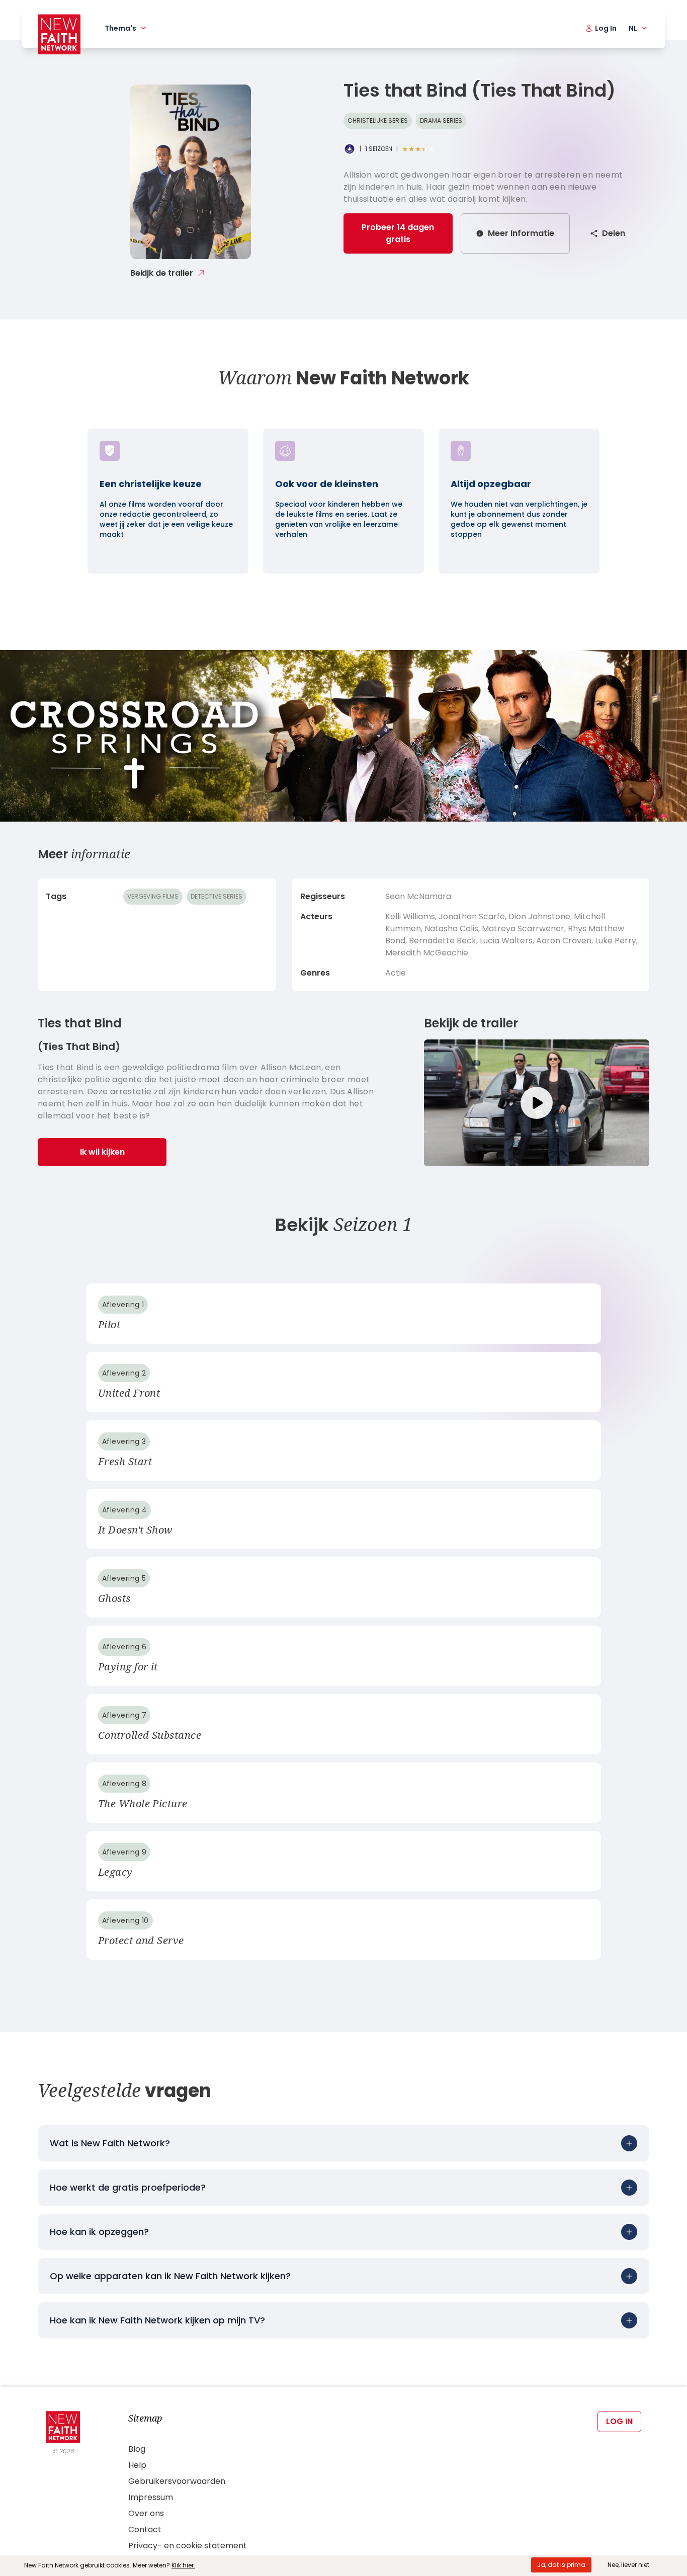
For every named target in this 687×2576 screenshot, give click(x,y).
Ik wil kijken (102, 1152)
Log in (619, 2421)
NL (633, 28)
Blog (137, 2449)
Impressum (151, 2497)
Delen (614, 233)
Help (137, 2465)
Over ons (146, 2513)
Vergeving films (153, 896)
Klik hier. (183, 2565)
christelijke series (378, 120)
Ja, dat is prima (561, 2565)
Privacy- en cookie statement (188, 2546)
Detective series (217, 896)
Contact (145, 2529)
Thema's (120, 28)
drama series (441, 120)
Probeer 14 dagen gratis (398, 233)
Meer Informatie (521, 233)
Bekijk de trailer (162, 273)
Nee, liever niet (628, 2565)
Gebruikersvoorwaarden (177, 2481)
